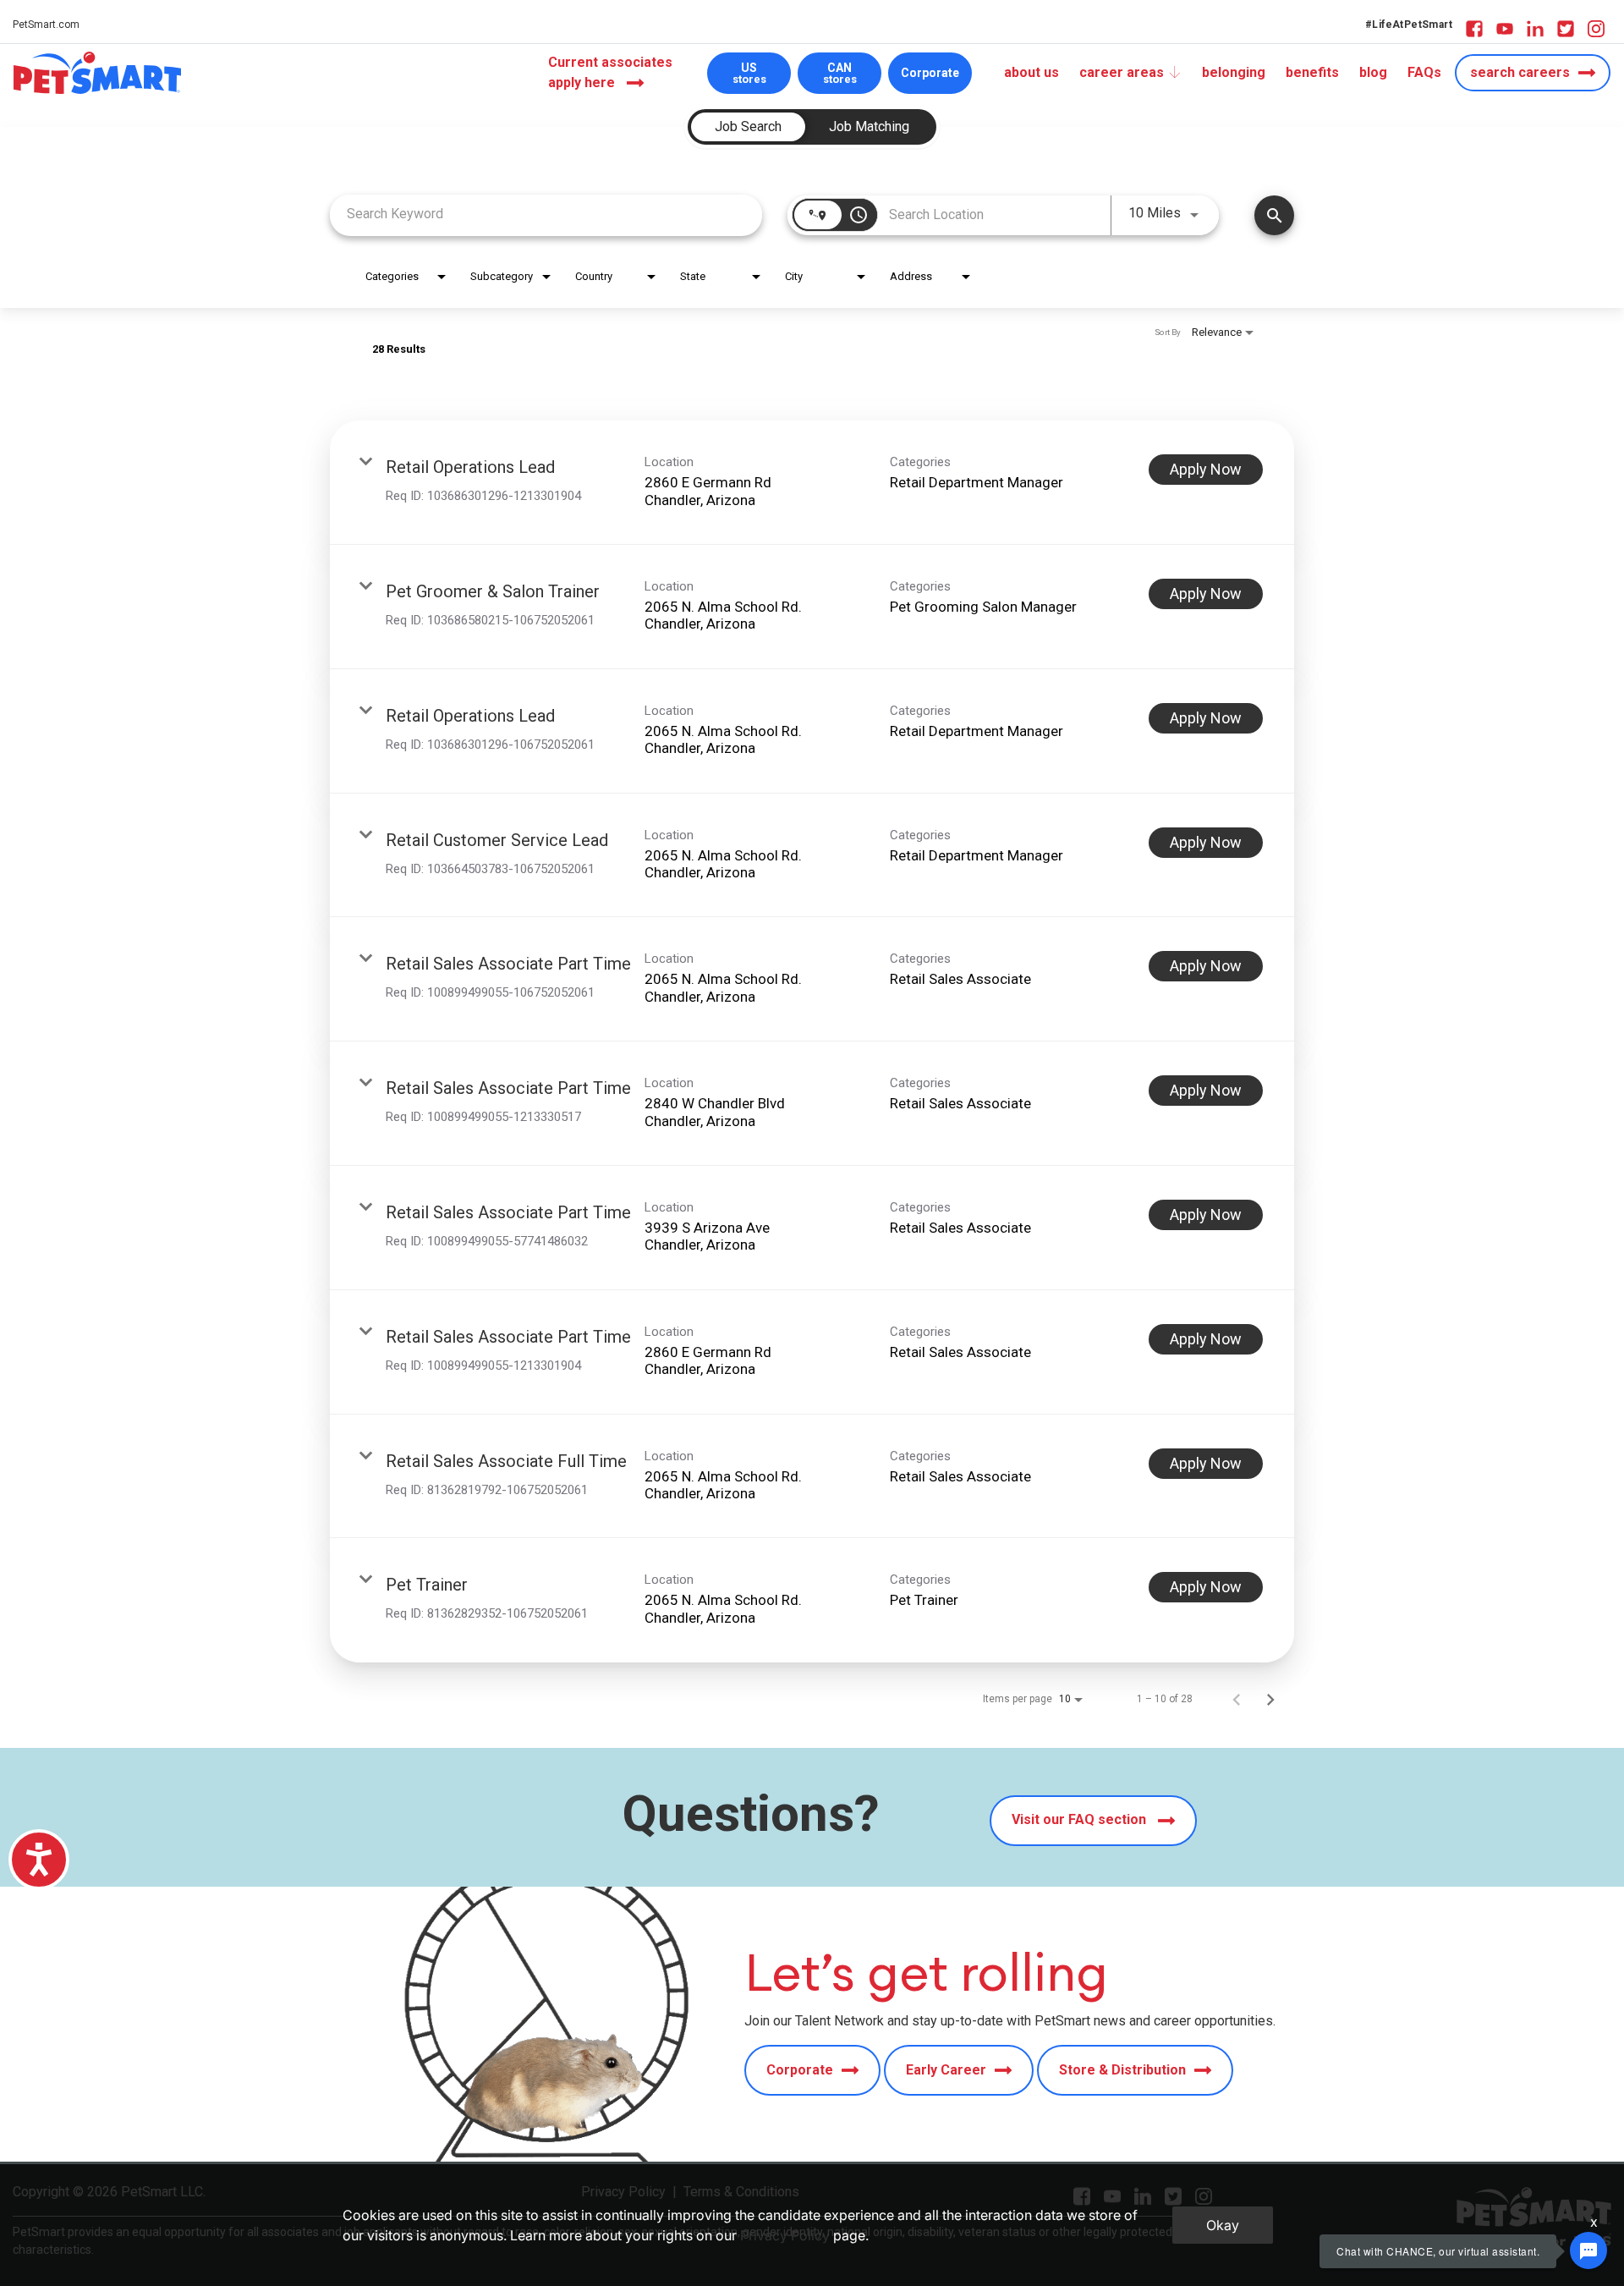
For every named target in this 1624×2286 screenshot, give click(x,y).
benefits (1312, 72)
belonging (1234, 72)
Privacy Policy (785, 2235)
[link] (812, 483)
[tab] (748, 127)
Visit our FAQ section (1081, 1819)
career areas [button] (1122, 72)
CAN (840, 73)
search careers (1520, 72)
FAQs (1424, 72)
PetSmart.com (46, 25)
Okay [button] (1223, 2225)
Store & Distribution (1122, 2070)
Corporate (930, 73)
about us (1031, 72)
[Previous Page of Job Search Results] (1237, 1699)
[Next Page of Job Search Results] (1270, 1699)
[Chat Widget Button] (1588, 2250)
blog (1373, 72)
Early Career (946, 2070)
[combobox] (546, 214)
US (749, 73)
